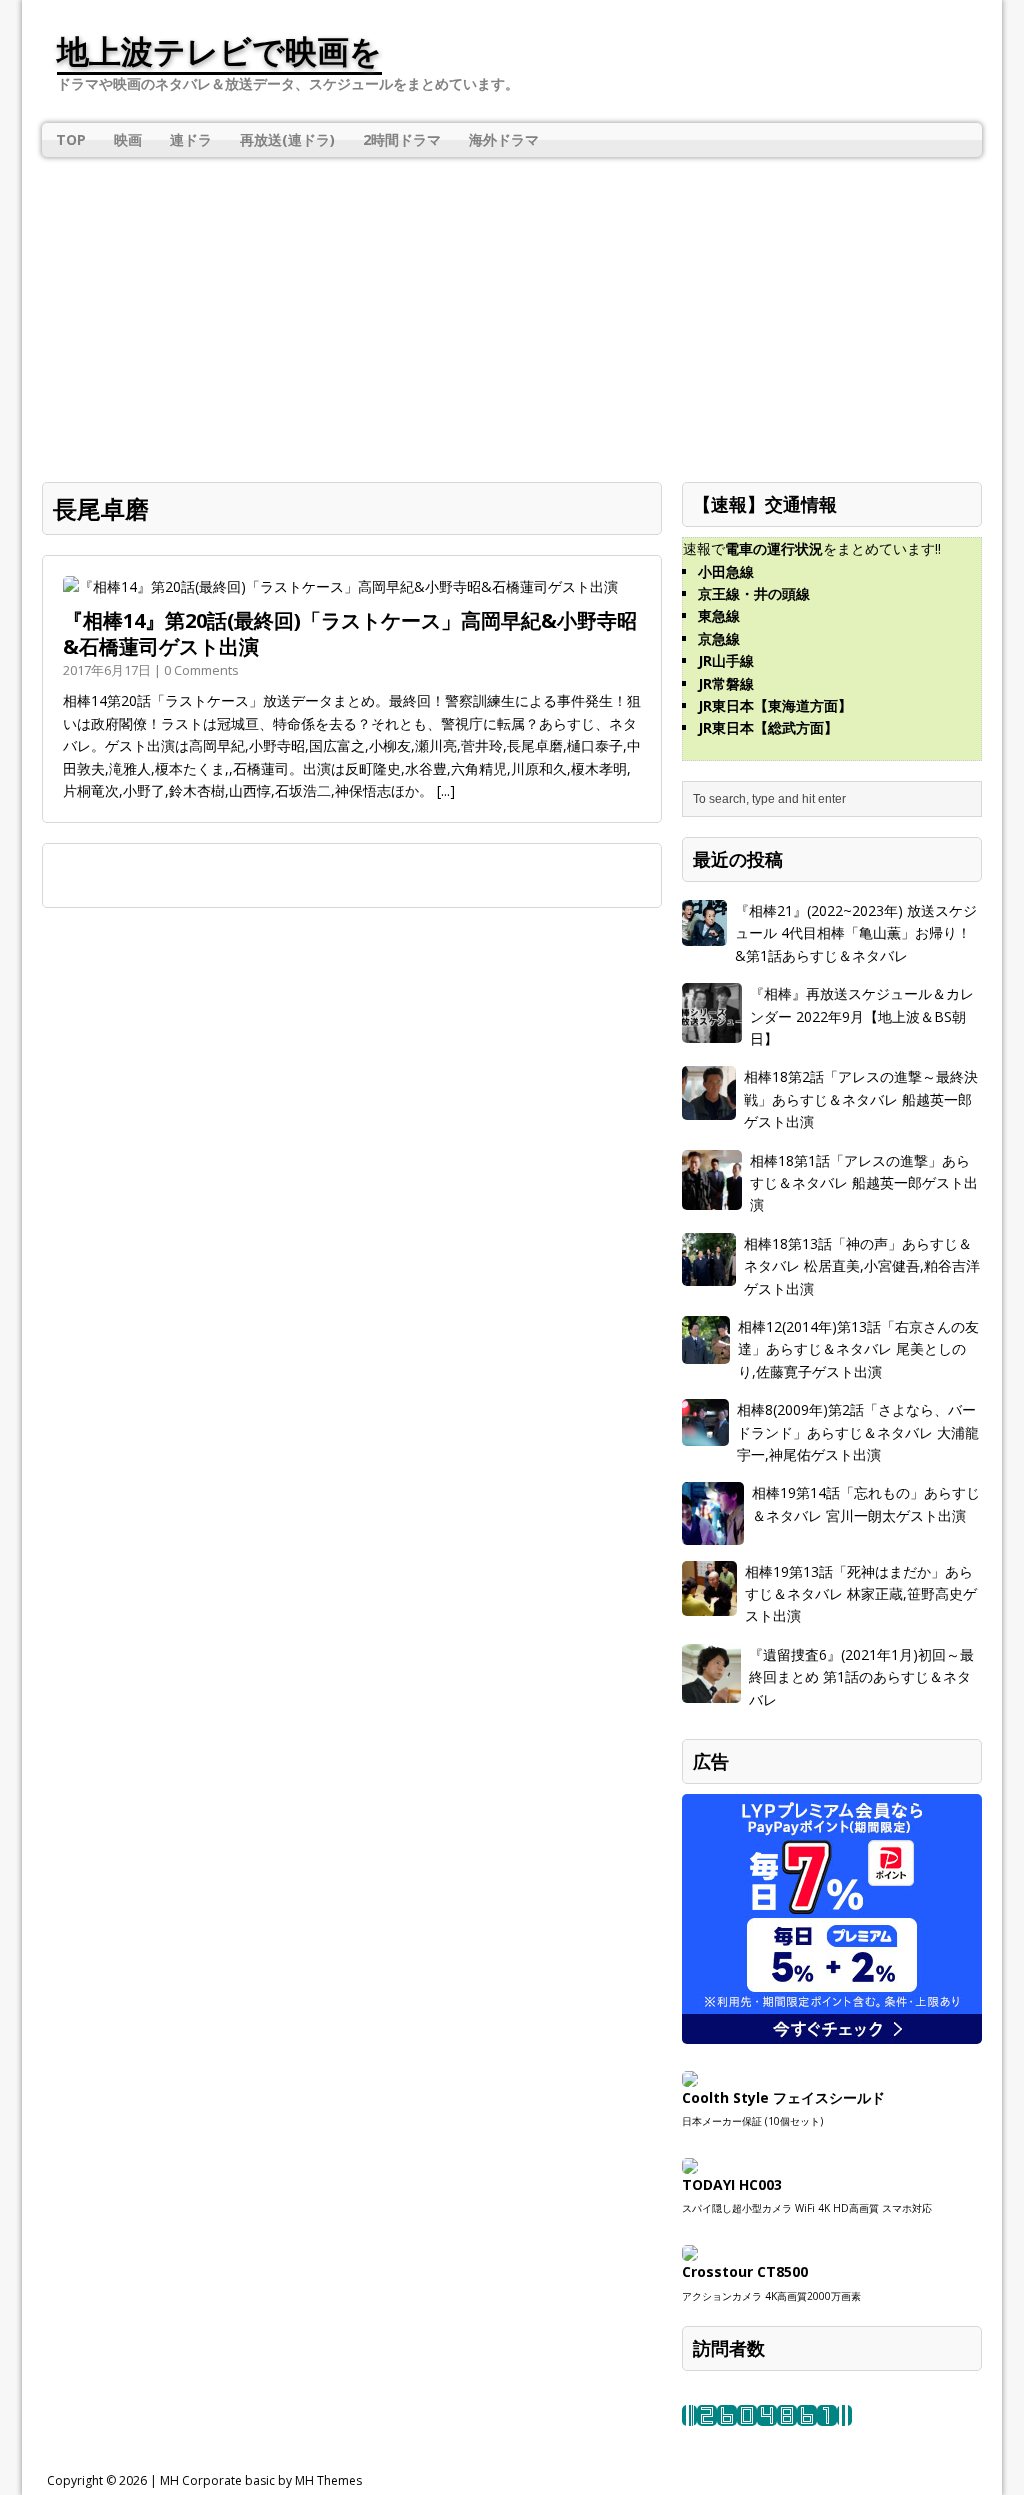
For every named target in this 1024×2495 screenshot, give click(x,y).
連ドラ (191, 139)
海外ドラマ (504, 139)
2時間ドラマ (402, 139)
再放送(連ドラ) (287, 139)
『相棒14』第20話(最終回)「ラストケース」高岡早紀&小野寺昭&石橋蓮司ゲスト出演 (350, 633)
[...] (446, 790)
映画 (128, 139)
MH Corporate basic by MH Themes (261, 2480)
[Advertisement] (512, 307)
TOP (71, 139)
